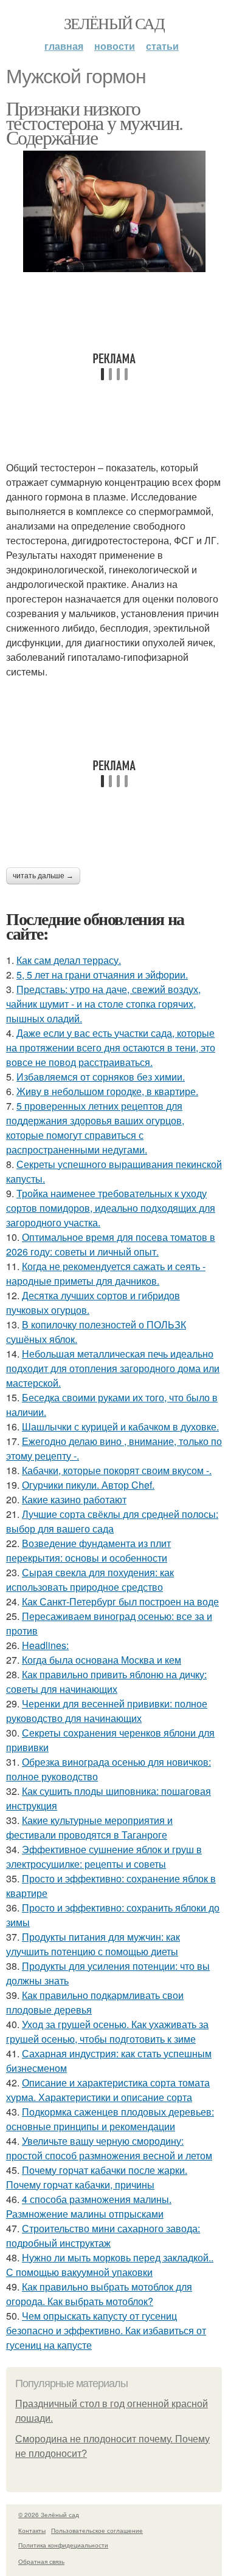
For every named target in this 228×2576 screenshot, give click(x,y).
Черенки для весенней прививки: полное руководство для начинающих (107, 1711)
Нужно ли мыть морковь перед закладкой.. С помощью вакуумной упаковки (110, 2265)
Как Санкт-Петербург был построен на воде (120, 1601)
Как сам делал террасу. (69, 960)
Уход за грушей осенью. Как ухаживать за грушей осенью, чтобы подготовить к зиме (107, 2031)
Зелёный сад (114, 23)
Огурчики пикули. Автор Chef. (88, 1485)
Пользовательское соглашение (97, 2530)
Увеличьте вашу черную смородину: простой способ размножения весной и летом (109, 2148)
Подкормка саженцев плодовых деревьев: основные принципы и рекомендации (110, 2119)
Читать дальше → (43, 876)
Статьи (162, 46)
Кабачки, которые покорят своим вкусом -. (117, 1470)
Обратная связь (41, 2561)
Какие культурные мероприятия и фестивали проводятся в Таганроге (89, 1827)
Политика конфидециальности (63, 2545)
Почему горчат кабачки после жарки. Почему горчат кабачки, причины (97, 2177)
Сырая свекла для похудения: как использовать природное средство (90, 1580)
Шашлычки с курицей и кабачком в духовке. (120, 1426)
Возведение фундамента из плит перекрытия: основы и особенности (88, 1550)
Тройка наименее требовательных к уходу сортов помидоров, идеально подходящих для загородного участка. (111, 1208)
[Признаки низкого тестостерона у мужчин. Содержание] (114, 211)
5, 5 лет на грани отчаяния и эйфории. (102, 975)
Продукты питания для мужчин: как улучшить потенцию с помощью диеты (93, 1944)
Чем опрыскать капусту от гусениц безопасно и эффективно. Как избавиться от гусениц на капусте (106, 2330)
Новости (115, 46)
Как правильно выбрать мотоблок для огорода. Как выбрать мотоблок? (99, 2294)
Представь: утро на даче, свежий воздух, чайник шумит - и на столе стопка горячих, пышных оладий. (103, 1004)
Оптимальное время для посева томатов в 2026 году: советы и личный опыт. (111, 1244)
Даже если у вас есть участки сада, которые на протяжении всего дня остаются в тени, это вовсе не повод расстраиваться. (111, 1047)
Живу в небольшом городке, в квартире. (107, 1091)
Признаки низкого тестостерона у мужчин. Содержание (95, 122)
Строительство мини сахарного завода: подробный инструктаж (103, 2236)
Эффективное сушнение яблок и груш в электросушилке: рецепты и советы (104, 1857)
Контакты (32, 2530)
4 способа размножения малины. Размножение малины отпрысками (89, 2206)
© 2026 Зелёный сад (49, 2515)
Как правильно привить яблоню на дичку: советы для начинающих (106, 1682)
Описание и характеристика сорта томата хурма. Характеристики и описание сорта (108, 2090)
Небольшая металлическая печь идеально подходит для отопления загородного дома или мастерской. (113, 1368)
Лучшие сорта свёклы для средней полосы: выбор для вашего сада (112, 1521)
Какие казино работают (74, 1499)
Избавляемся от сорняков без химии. (101, 1077)
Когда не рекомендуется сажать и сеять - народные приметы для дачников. (106, 1273)
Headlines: (45, 1645)
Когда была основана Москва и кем (102, 1660)
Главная (64, 46)
